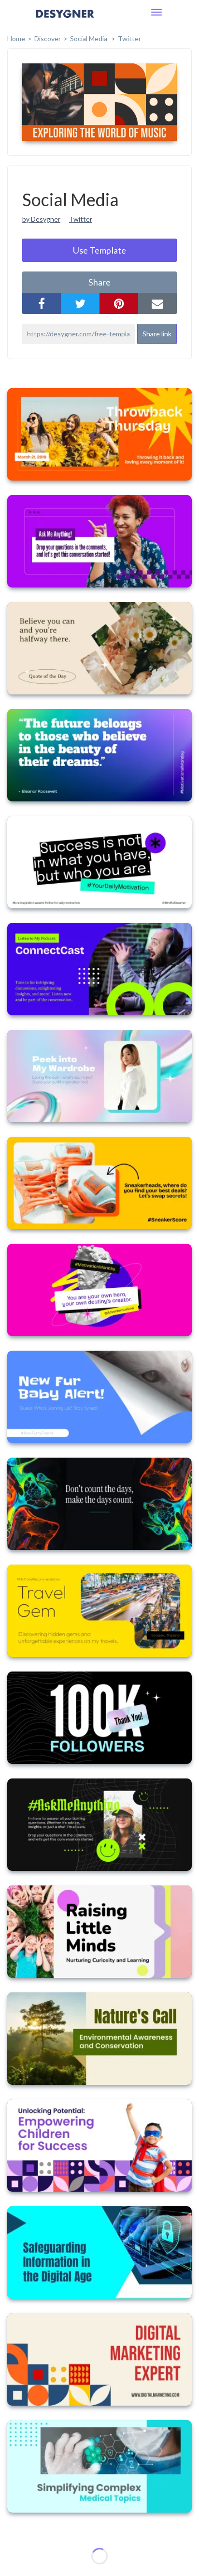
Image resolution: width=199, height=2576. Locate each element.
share (99, 282)
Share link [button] (157, 334)
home (16, 38)
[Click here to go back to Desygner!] (65, 21)
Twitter (129, 38)
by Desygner (41, 219)
